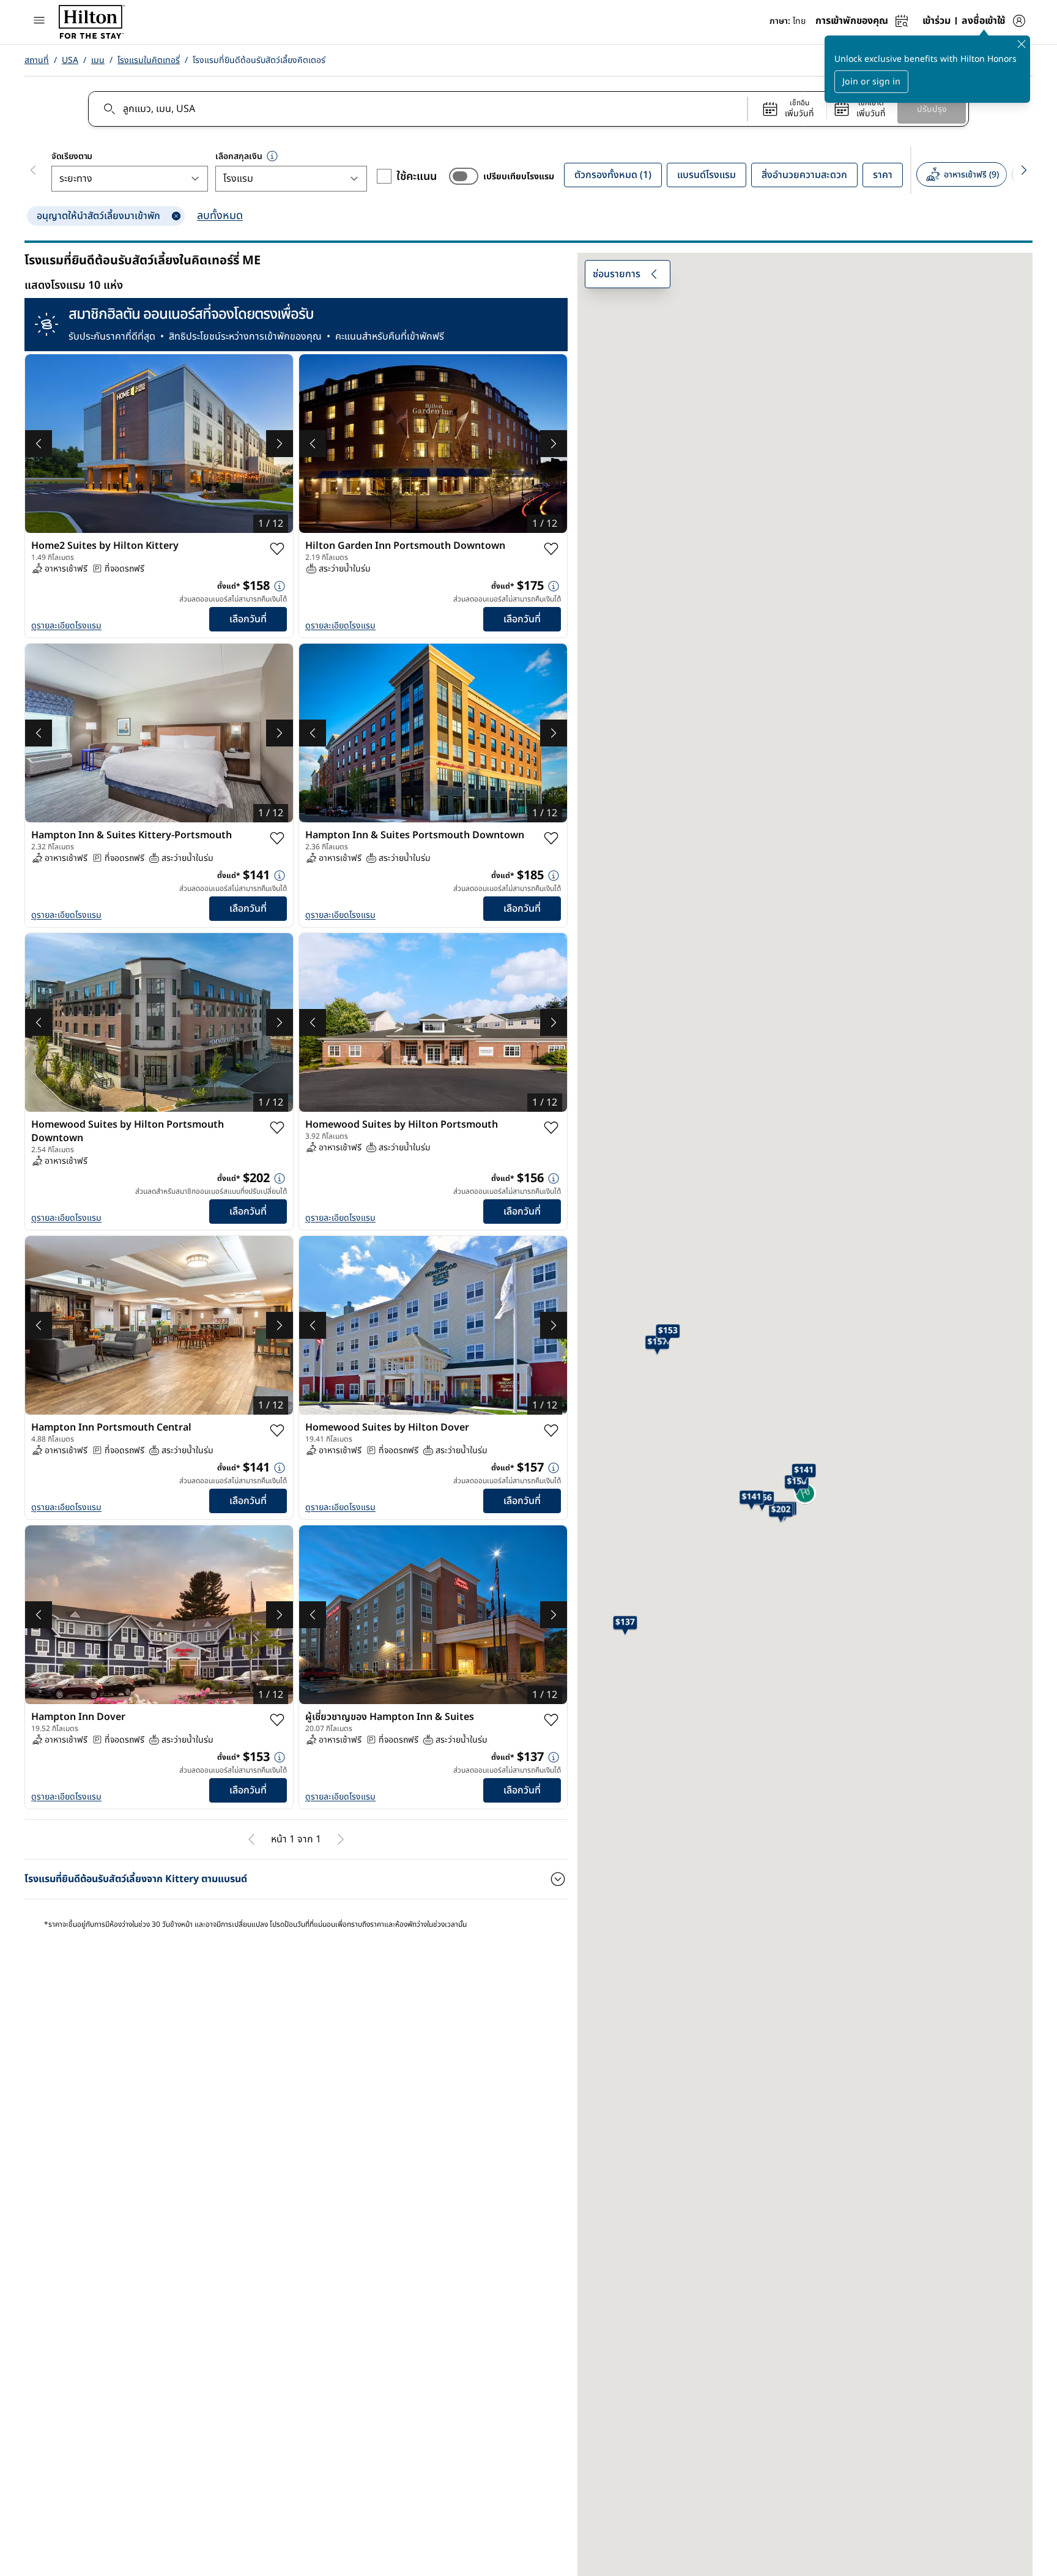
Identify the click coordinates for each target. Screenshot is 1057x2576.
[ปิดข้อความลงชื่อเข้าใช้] (1022, 44)
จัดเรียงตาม (72, 156)
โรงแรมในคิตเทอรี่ (149, 60)
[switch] (464, 176)
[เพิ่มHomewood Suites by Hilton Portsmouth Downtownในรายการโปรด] (277, 1128)
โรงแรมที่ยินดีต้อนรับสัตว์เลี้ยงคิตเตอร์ (259, 60)
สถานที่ (37, 60)
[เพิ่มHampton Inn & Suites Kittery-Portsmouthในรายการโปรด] (277, 838)
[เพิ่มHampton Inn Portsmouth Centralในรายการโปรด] (277, 1431)
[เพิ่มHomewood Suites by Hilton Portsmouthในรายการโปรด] (551, 1128)
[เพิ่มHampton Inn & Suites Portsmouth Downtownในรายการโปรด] (551, 838)
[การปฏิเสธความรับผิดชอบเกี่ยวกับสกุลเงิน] (272, 156)
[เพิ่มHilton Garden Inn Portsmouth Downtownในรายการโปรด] (551, 549)
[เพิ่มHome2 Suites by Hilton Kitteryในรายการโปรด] (277, 549)
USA (70, 60)
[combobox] (417, 109)
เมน (98, 60)
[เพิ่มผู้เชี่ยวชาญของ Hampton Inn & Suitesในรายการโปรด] (551, 1720)
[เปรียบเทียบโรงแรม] (464, 176)
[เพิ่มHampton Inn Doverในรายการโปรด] (277, 1720)
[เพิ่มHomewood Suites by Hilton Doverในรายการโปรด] (551, 1431)
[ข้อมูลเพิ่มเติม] (280, 586)
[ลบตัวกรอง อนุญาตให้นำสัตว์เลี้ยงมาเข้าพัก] (176, 216)
